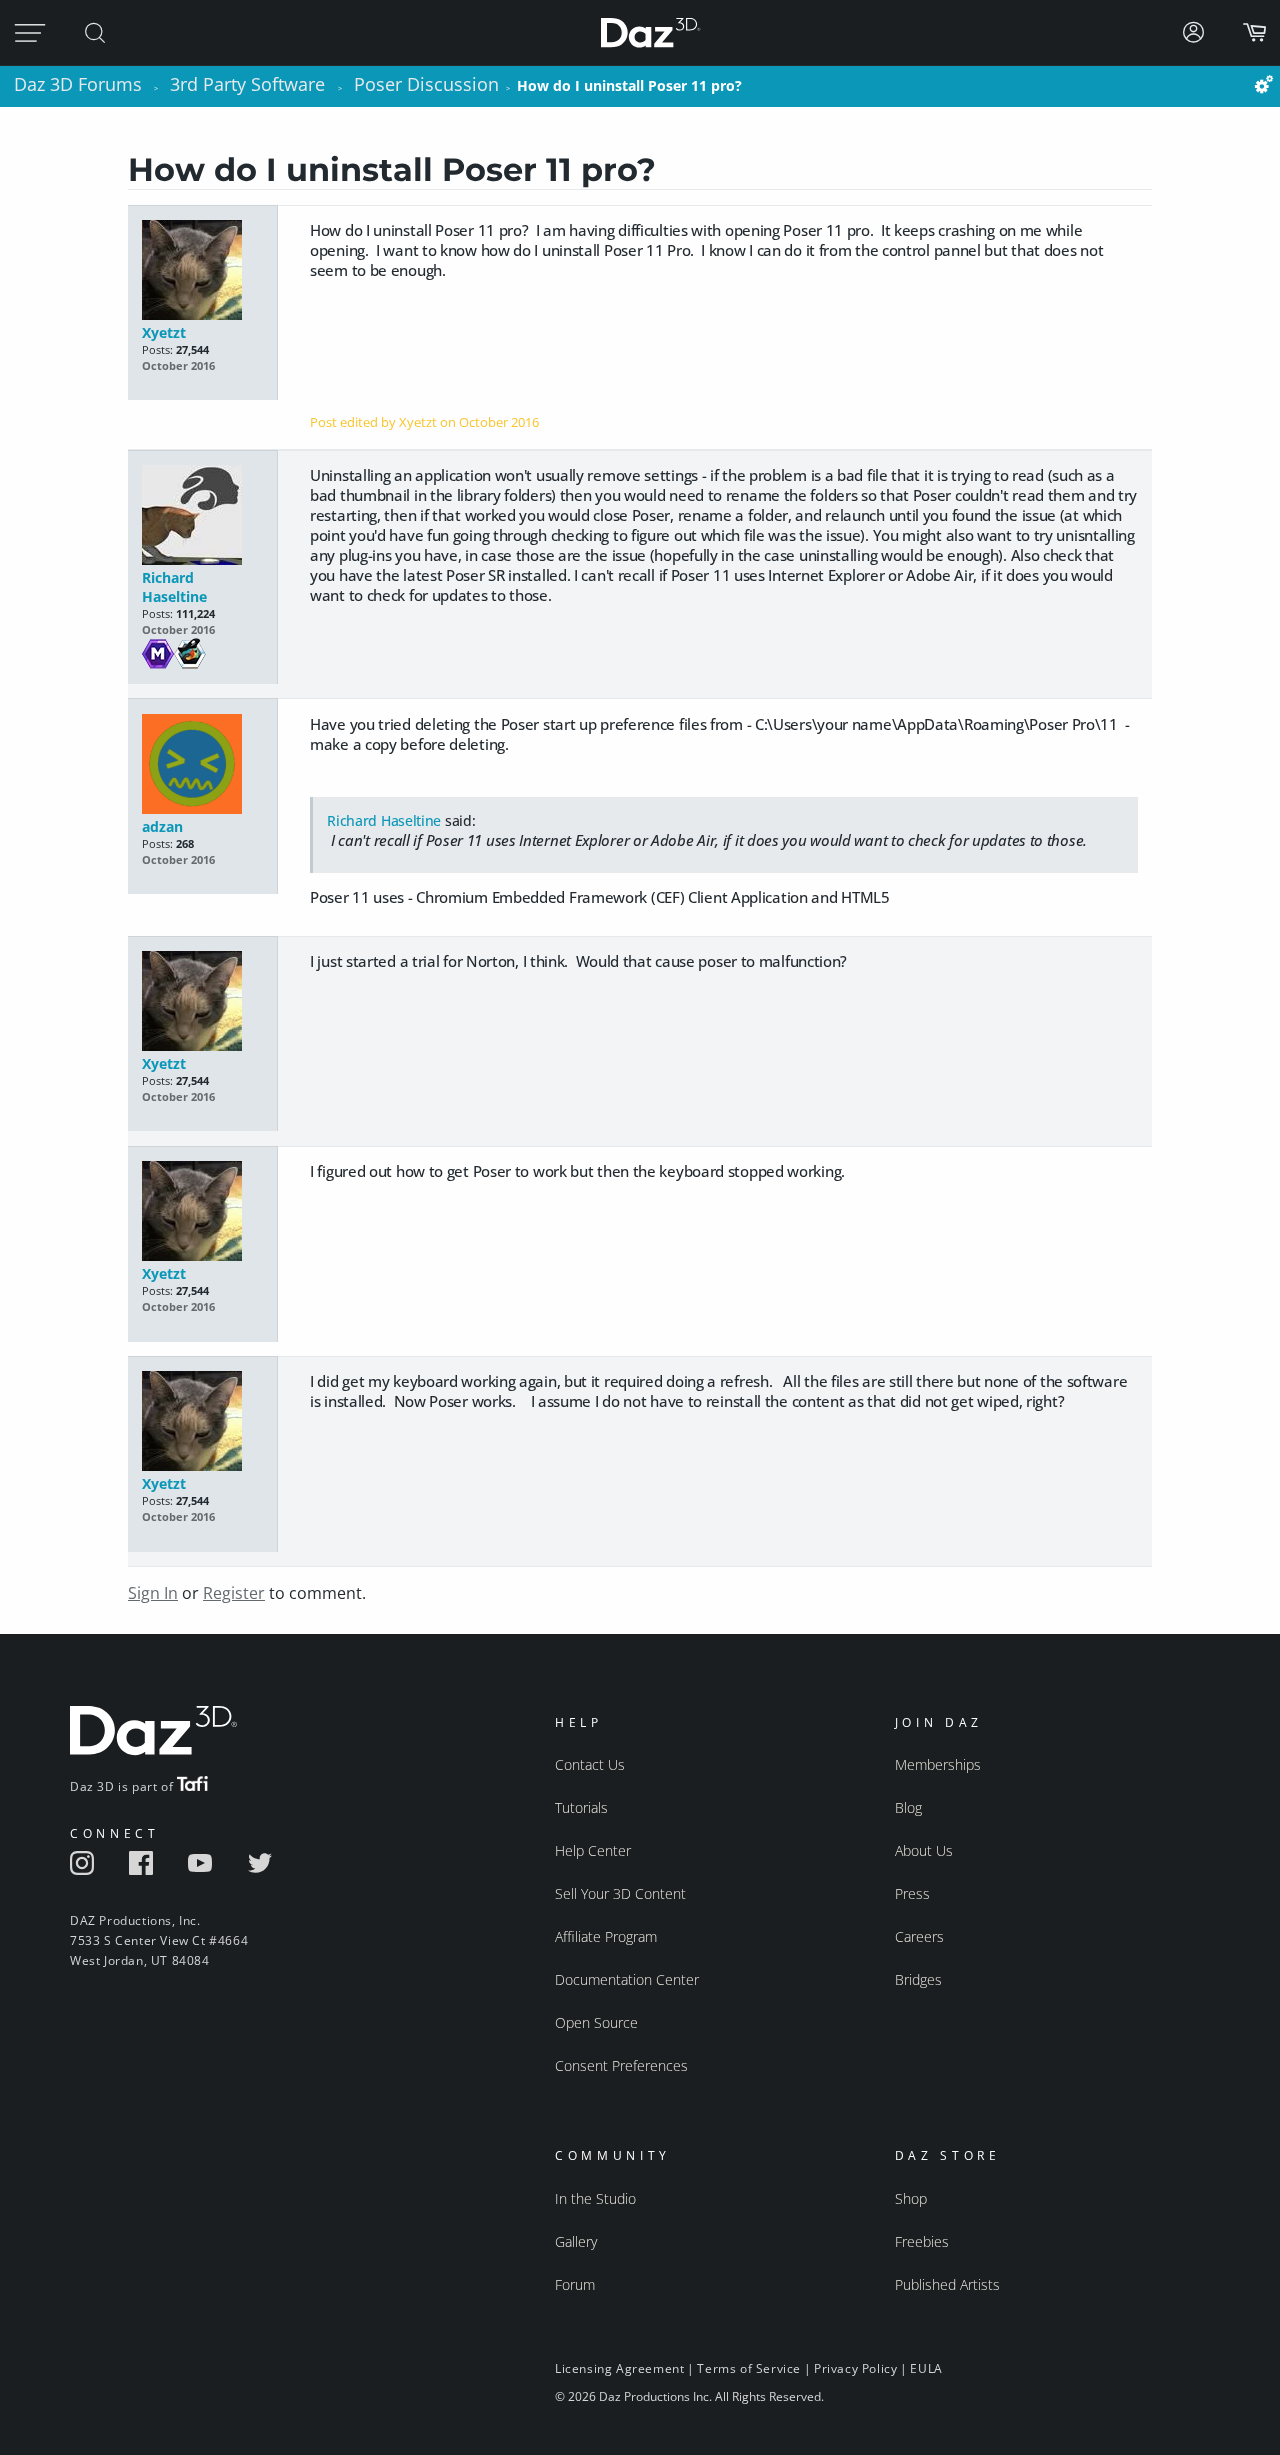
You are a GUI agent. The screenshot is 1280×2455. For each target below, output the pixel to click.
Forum (575, 2284)
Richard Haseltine (174, 587)
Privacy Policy (855, 2368)
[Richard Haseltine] (202, 516)
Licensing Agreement (619, 2368)
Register (234, 1593)
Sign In (153, 1593)
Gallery (576, 2241)
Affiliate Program (606, 1936)
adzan (162, 826)
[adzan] (202, 765)
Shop (911, 2198)
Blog (908, 1807)
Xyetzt (164, 332)
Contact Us (590, 1764)
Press (912, 1893)
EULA (926, 2368)
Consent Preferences (621, 2065)
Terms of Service (749, 2368)
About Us (924, 1850)
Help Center (593, 1850)
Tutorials (581, 1807)
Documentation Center (627, 1979)
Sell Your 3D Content (620, 1893)
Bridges (918, 1979)
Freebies (922, 2241)
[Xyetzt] (202, 271)
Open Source (596, 2022)
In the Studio (595, 2198)
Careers (919, 1936)
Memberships (938, 1764)
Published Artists (947, 2284)
